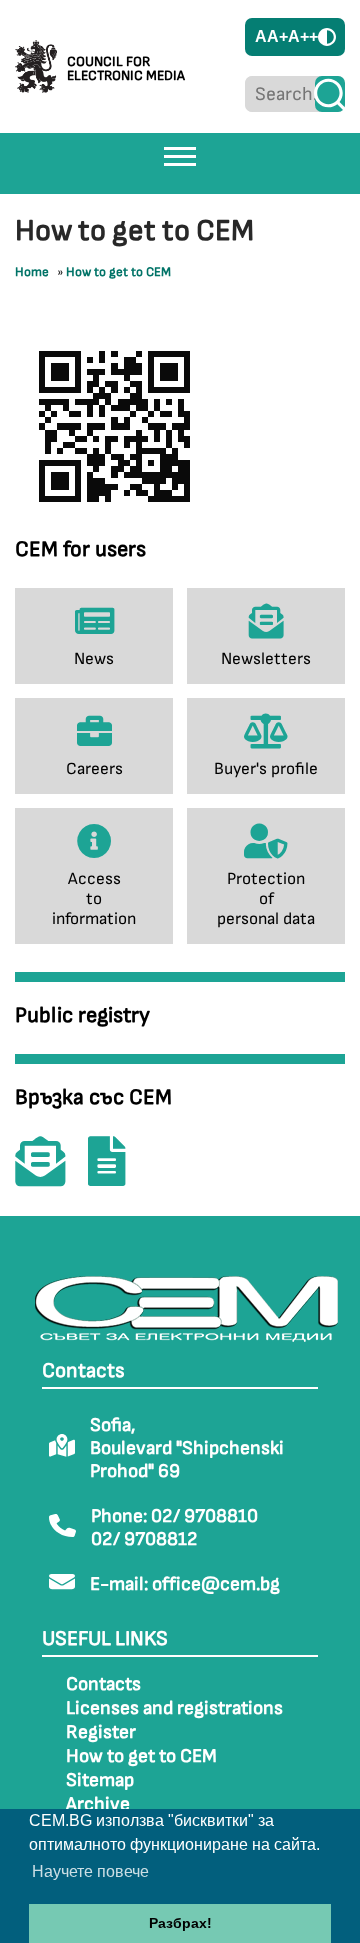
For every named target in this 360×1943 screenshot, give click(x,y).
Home (32, 272)
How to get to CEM (118, 272)
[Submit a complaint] (117, 1175)
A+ (277, 36)
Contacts (103, 1684)
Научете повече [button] (90, 1871)
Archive (98, 1804)
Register (101, 1732)
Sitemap (100, 1780)
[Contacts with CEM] (50, 1175)
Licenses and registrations (174, 1708)
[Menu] (180, 156)
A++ (303, 36)
